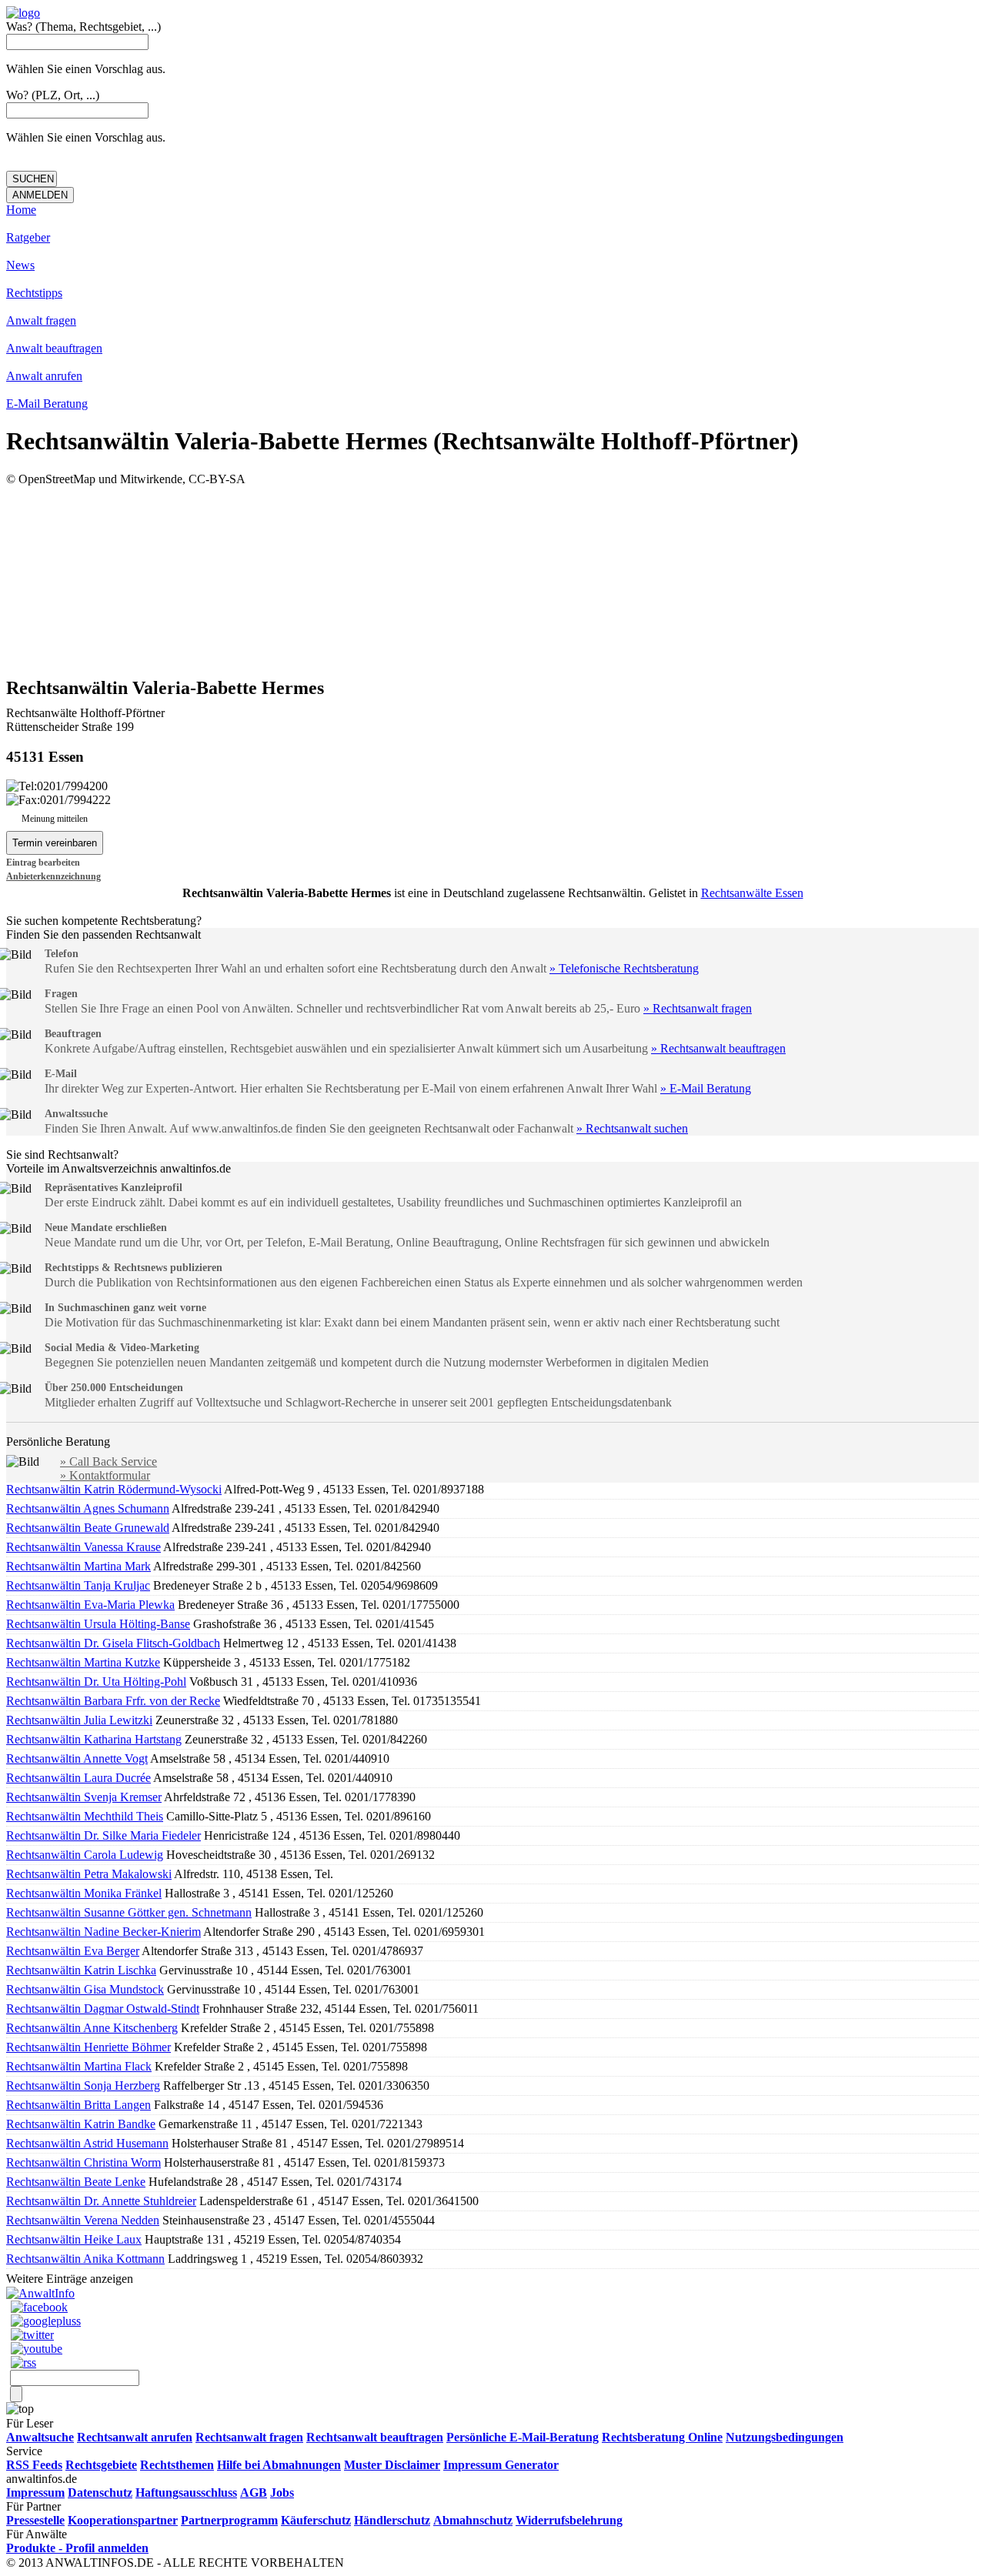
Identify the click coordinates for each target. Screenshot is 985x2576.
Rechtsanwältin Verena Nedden (83, 2220)
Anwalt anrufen (44, 376)
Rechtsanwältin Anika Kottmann (85, 2259)
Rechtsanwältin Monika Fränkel (84, 1893)
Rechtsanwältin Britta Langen (78, 2105)
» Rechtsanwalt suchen (632, 1128)
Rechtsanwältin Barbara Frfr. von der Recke (113, 1701)
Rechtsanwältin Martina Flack (79, 2066)
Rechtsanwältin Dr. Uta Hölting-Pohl (96, 1682)
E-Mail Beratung (47, 404)
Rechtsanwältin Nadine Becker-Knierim (104, 1932)
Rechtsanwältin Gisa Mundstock (85, 1989)
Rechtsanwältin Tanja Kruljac (78, 1585)
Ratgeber (28, 237)
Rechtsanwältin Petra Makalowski (89, 1874)
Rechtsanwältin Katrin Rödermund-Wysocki (114, 1489)
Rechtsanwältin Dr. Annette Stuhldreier (101, 2201)
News (20, 265)
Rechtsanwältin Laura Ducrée (78, 1778)
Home (21, 210)
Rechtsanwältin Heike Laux (74, 2239)
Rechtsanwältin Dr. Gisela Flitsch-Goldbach (113, 1643)
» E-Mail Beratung (706, 1088)
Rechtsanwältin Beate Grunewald (88, 1528)
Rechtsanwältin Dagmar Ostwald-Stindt (103, 2009)
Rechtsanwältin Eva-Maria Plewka (90, 1605)
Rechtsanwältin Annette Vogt (77, 1758)
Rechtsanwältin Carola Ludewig (85, 1855)
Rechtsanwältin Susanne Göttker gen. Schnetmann (129, 1912)
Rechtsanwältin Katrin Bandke (81, 2124)
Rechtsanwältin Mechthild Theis (85, 1816)
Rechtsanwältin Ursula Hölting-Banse (98, 1624)
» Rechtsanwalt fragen (698, 1008)
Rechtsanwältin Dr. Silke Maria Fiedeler (104, 1835)
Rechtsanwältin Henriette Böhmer (88, 2047)
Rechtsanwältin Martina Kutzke (83, 1662)
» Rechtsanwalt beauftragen (718, 1048)
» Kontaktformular (105, 1475)
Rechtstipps (34, 293)
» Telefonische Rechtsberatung (624, 968)
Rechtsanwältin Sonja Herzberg (83, 2085)
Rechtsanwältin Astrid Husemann (87, 2143)
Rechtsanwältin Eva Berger (73, 1951)
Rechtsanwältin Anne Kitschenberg (92, 2028)
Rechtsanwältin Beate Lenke (76, 2182)
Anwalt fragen (41, 320)
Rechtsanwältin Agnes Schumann (88, 1508)
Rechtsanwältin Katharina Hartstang (94, 1739)
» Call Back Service (109, 1462)
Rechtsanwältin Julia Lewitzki (79, 1720)
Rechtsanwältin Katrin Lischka (81, 1970)
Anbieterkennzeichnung (53, 876)
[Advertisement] (492, 581)
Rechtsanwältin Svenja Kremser (84, 1797)
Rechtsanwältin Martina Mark (78, 1566)
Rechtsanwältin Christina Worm (83, 2162)
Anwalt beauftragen (54, 348)
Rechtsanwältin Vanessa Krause (83, 1547)
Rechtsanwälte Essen (752, 893)
